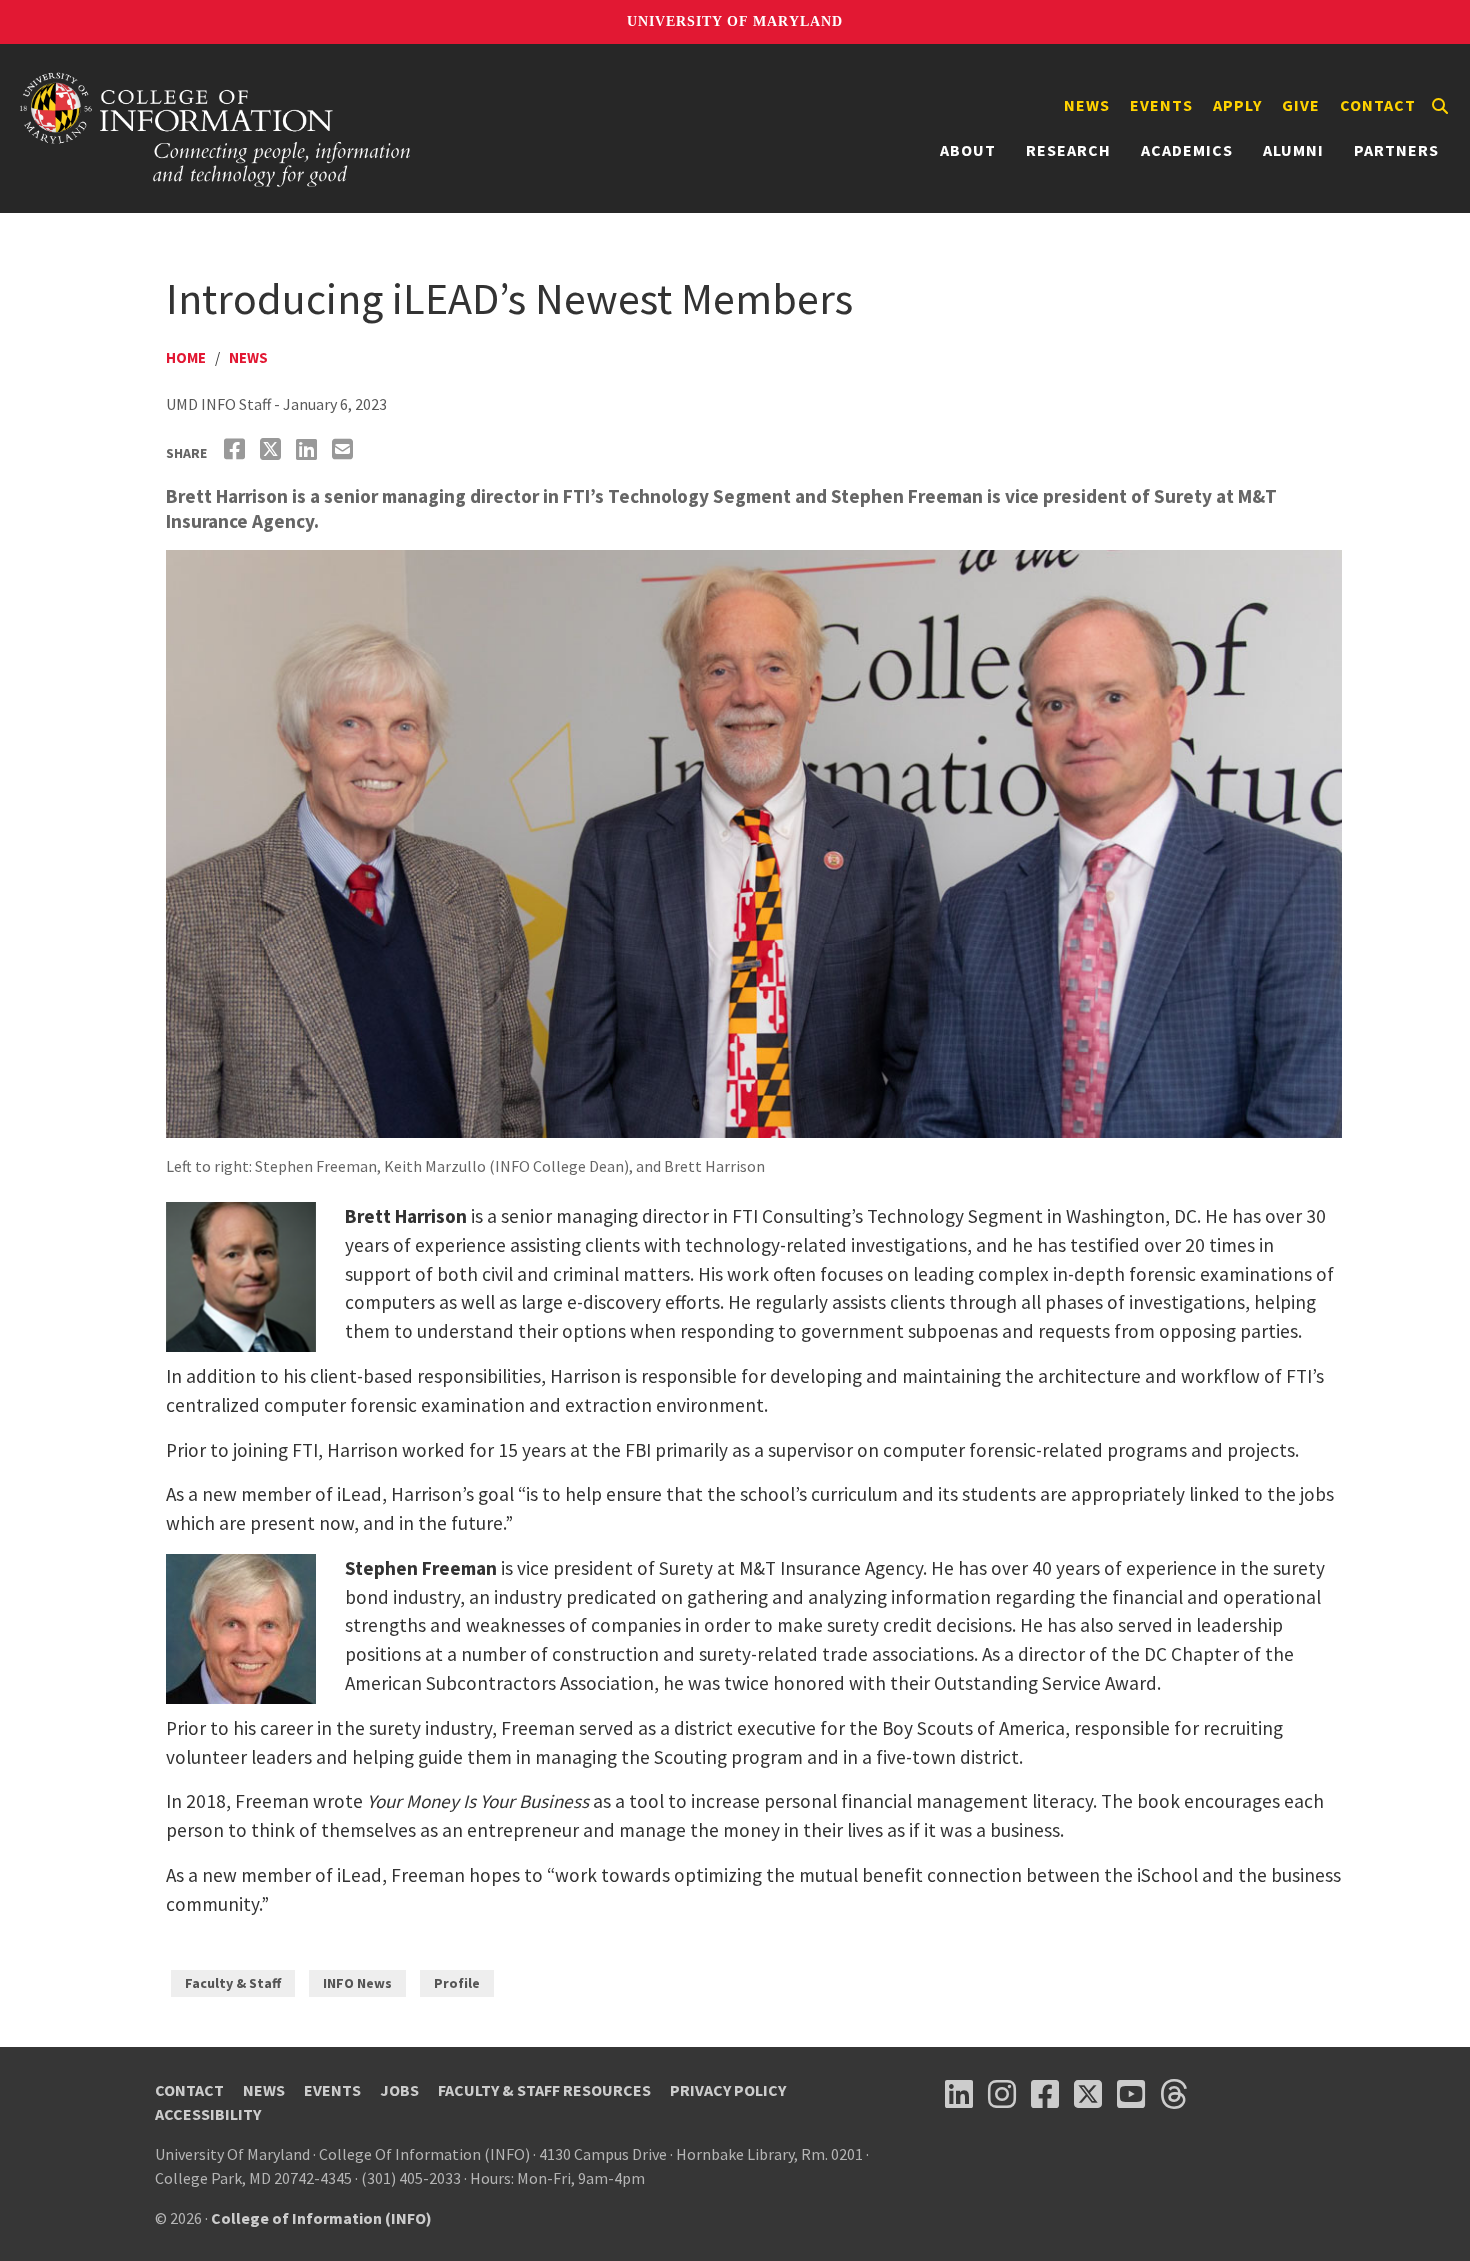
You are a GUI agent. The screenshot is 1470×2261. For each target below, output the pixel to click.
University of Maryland (735, 21)
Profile (457, 1983)
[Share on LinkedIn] (309, 449)
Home (186, 357)
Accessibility (208, 2114)
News (1087, 105)
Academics (1187, 150)
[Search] (1440, 106)
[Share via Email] (345, 449)
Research (1068, 150)
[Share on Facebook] (237, 449)
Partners (1396, 150)
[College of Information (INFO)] (216, 128)
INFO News (357, 1983)
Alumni (1293, 150)
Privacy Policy (728, 2090)
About (968, 150)
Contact (1378, 105)
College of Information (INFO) (321, 2218)
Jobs (399, 2090)
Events (1161, 105)
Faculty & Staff (233, 1983)
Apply (1237, 105)
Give (1301, 105)
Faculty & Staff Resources (544, 2090)
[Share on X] (273, 449)
